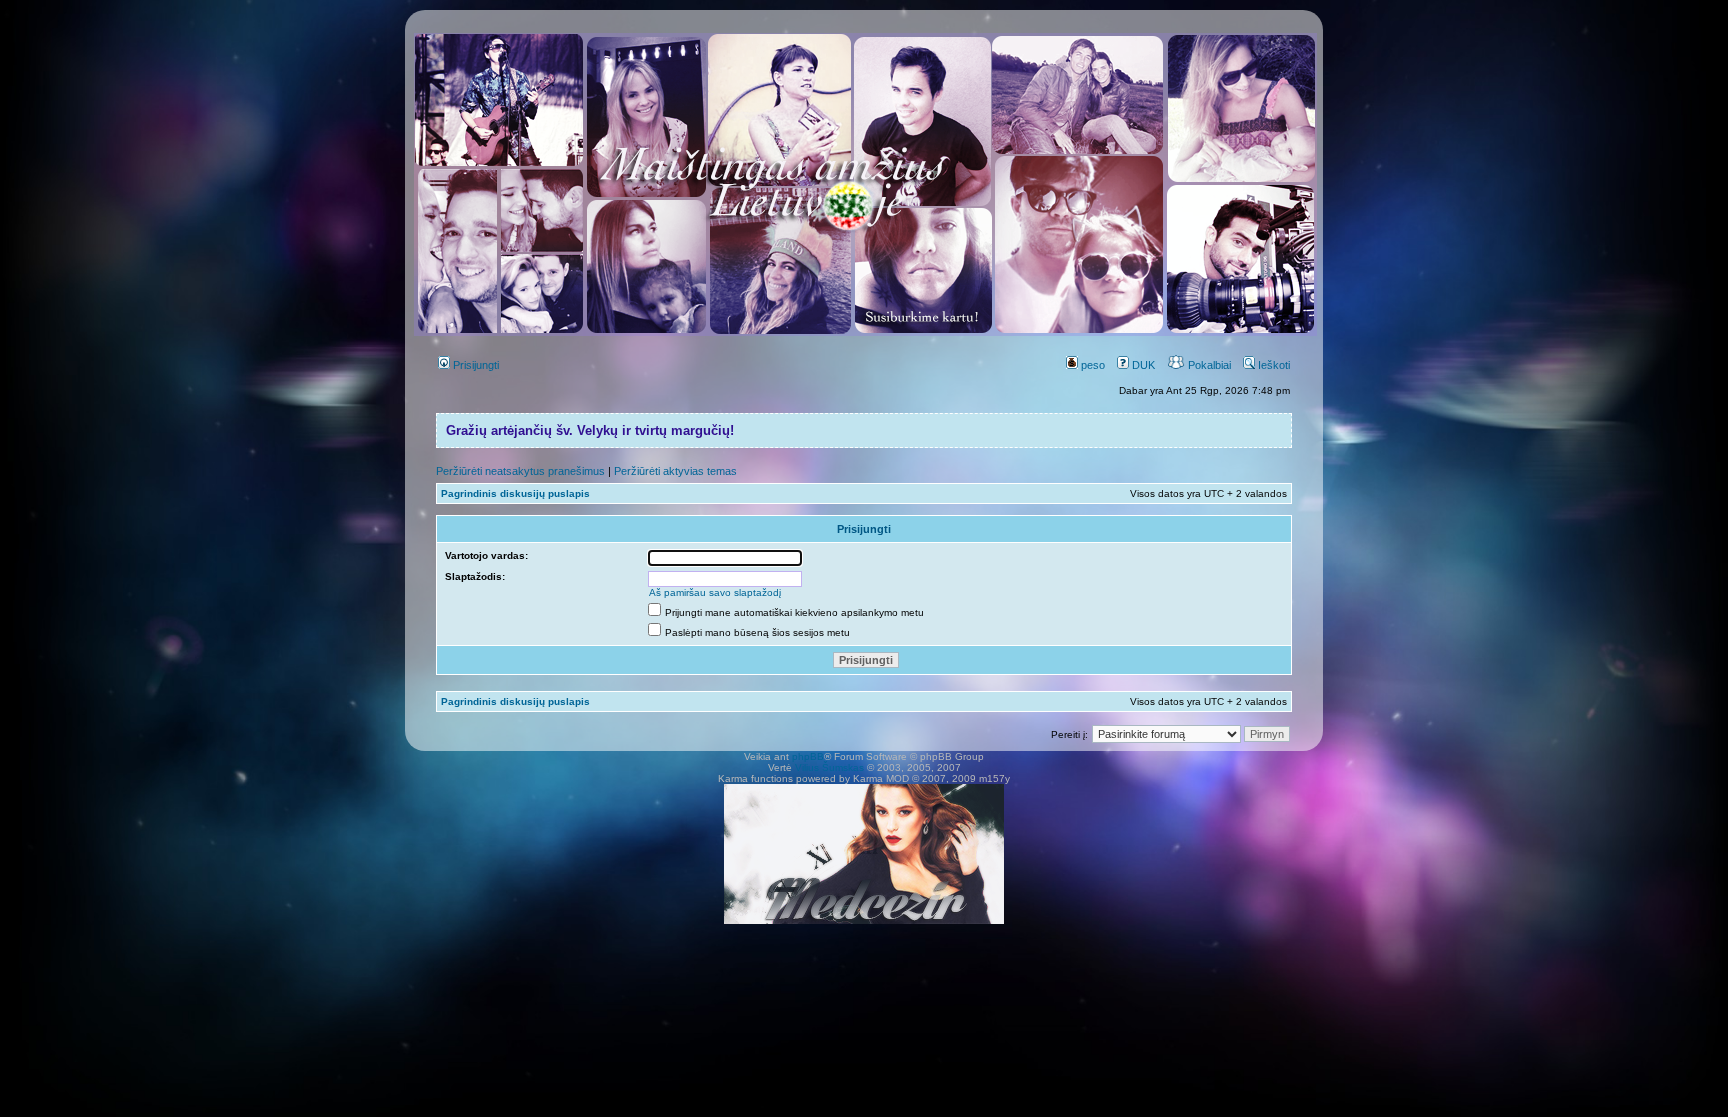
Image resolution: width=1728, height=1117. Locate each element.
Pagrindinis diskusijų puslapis (515, 493)
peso (1091, 365)
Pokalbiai (1208, 365)
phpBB (808, 756)
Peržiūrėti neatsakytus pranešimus (520, 471)
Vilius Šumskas (829, 767)
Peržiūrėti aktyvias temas (675, 471)
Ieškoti (1272, 365)
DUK (1142, 365)
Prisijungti (474, 365)
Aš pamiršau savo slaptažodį (715, 592)
